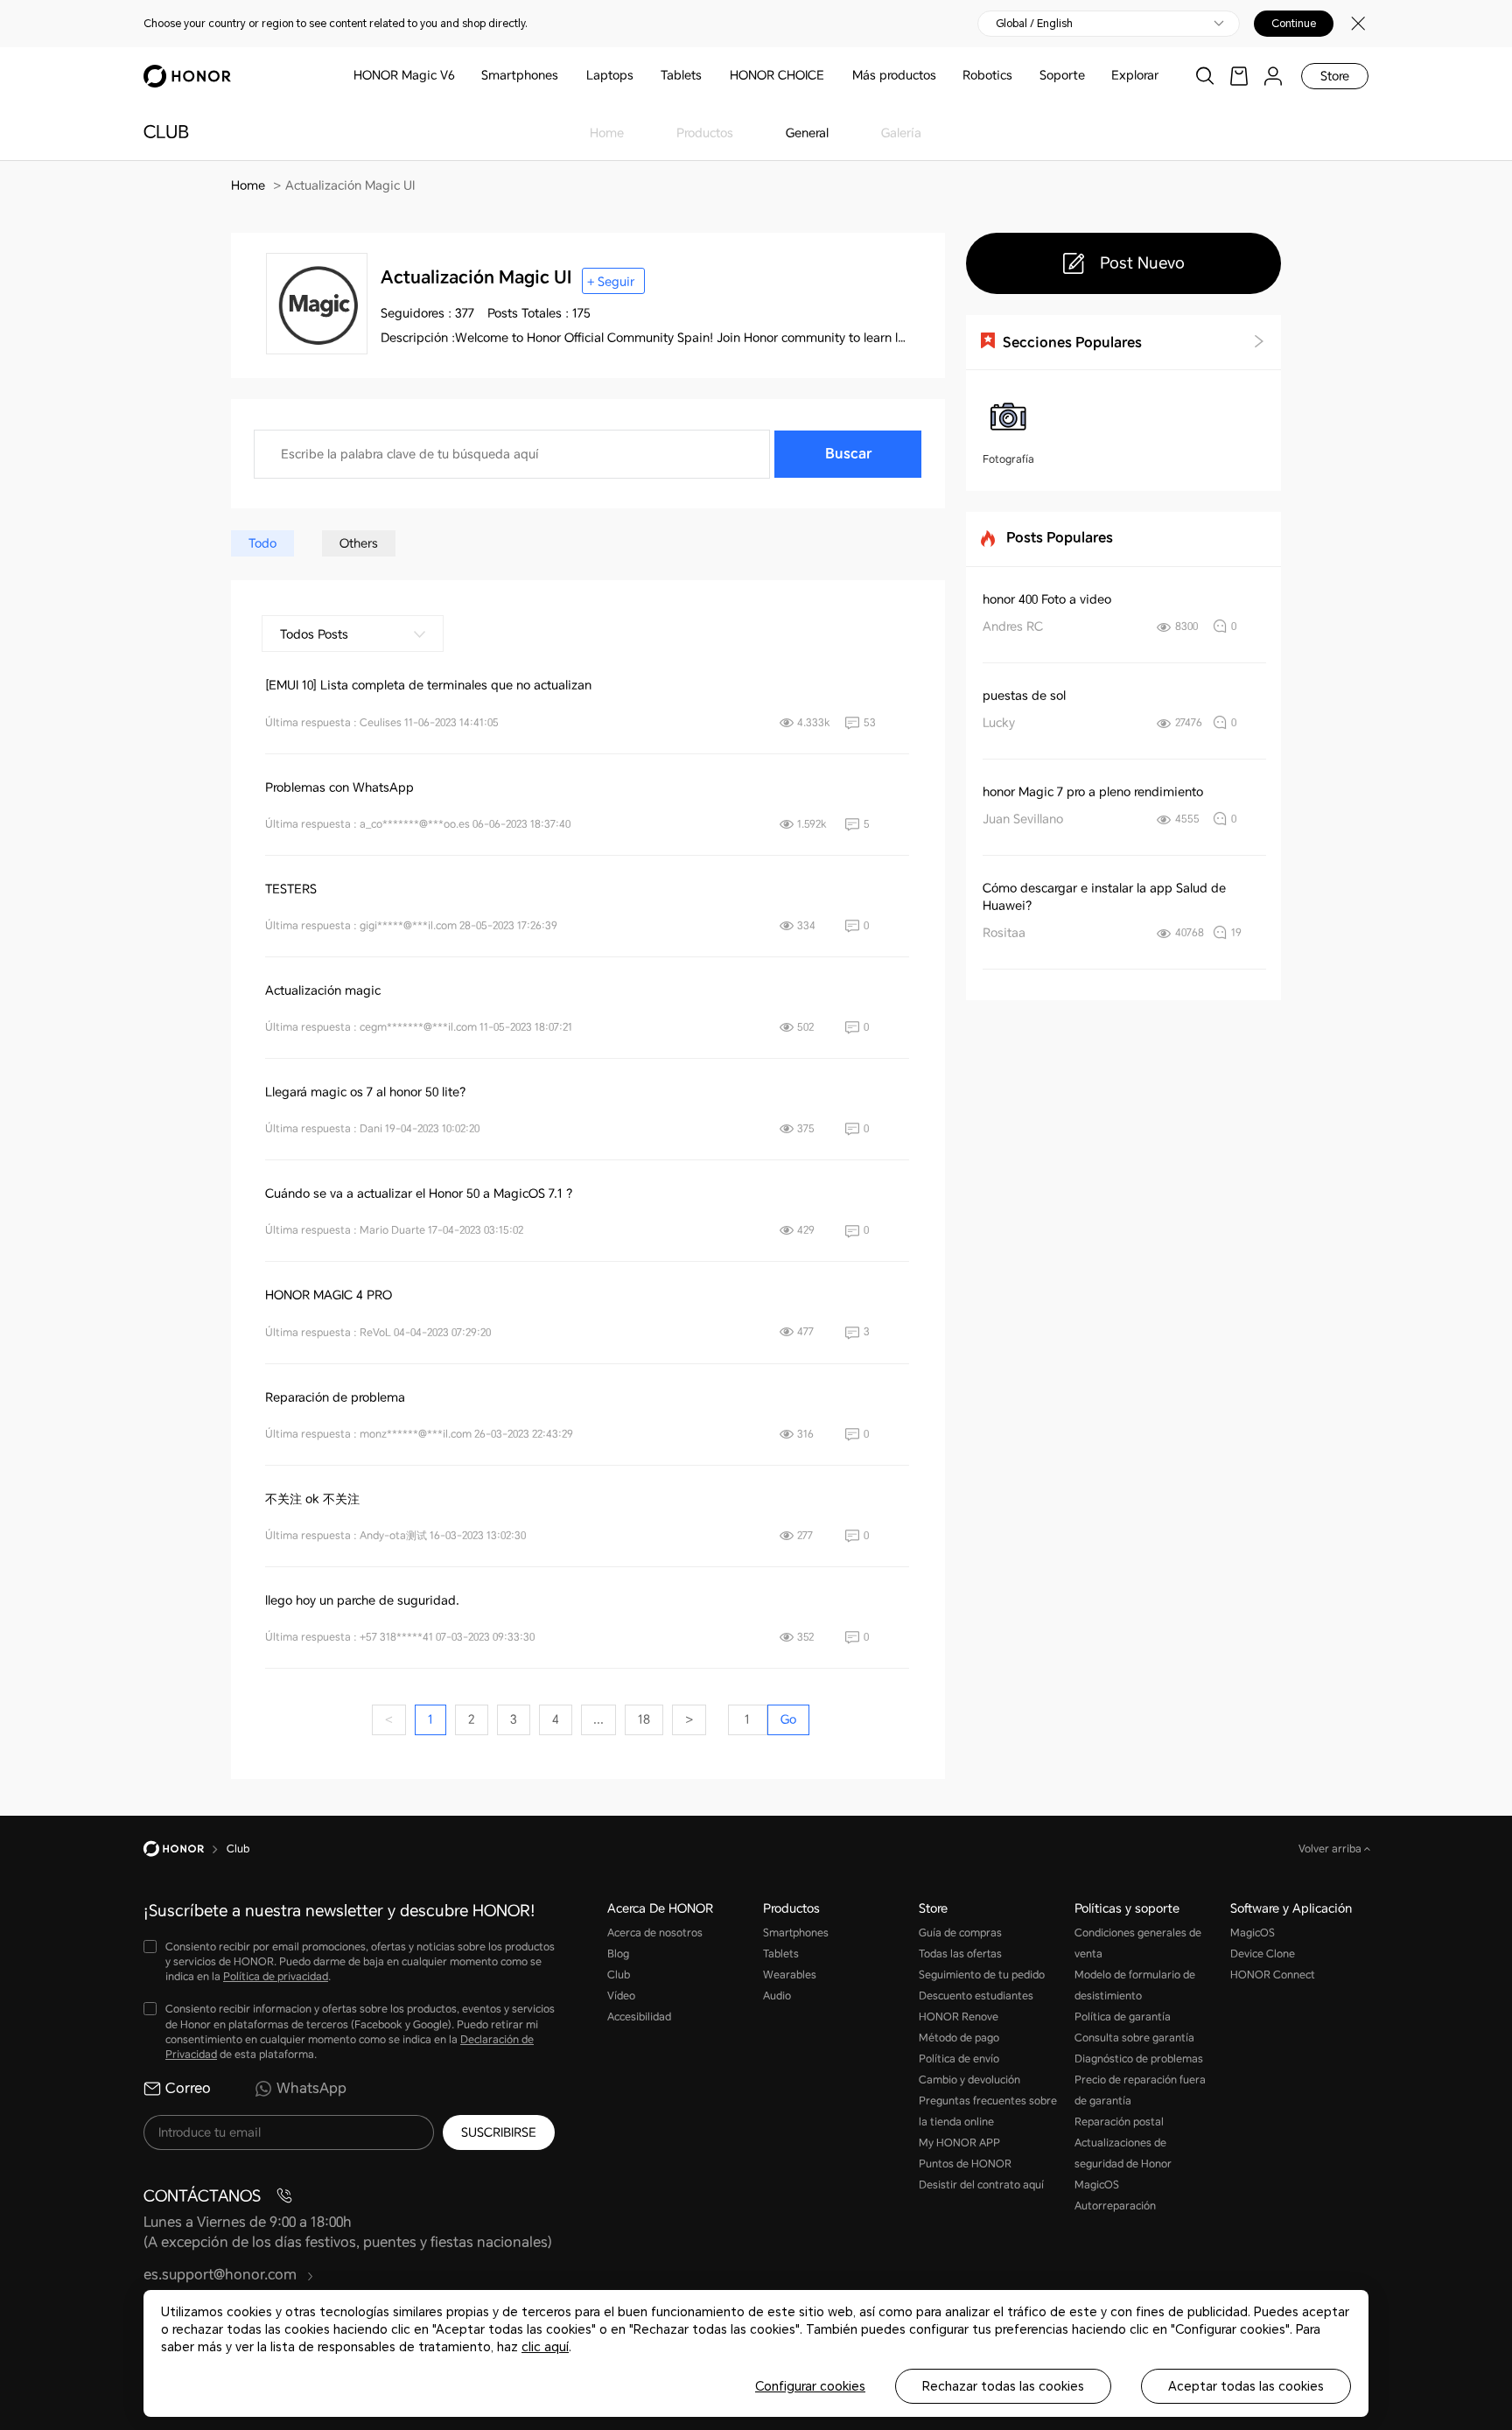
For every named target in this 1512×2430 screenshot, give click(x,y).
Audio (777, 1996)
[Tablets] (709, 76)
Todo (262, 543)
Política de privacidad (276, 1977)
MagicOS (1253, 1933)
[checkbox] (349, 1962)
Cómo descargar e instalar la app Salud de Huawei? (1104, 897)
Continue (1294, 24)
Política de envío (959, 2059)
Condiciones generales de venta (1138, 1943)
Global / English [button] (1034, 24)
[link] (1239, 76)
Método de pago (959, 2038)
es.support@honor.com (222, 2275)
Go (788, 1719)
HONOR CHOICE (777, 75)
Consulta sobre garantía (1134, 2038)
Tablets (681, 75)
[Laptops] (640, 76)
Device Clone (1263, 1954)
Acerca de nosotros (655, 1933)
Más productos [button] (894, 75)
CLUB (166, 132)
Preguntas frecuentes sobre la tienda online (988, 2111)
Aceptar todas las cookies (1246, 2386)
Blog (618, 1954)
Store (1335, 76)
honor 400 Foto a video (1047, 599)
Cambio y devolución (969, 2080)
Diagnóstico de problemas (1139, 2059)
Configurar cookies (810, 2386)
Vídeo (621, 1996)
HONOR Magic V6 (404, 75)
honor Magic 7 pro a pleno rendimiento (1093, 792)
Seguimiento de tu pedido (982, 1975)
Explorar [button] (1135, 75)
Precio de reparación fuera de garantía (1140, 2090)
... (598, 1719)
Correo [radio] (188, 2088)
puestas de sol (1024, 696)
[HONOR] (185, 1849)
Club (619, 1975)
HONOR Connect (1273, 1975)
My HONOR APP (959, 2143)
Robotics (987, 75)
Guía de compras (960, 1933)
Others (359, 543)
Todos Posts (314, 634)
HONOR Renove (959, 2017)
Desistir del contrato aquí (981, 2185)
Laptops (610, 75)
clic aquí (545, 2347)
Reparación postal (1119, 2122)
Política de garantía (1123, 2017)
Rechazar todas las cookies (1003, 2386)
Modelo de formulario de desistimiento (1135, 1985)
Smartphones (520, 75)
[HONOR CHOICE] (831, 76)
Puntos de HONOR (965, 2164)
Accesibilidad (639, 2017)
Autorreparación (1115, 2206)
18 (644, 1719)
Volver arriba (1331, 1849)
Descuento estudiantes (976, 1996)
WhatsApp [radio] (311, 2088)
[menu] (1273, 76)
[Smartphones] (565, 76)
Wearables (790, 1975)
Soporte (1062, 75)
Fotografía (1008, 459)
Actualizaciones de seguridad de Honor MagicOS (1123, 2164)
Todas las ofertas (960, 1954)
